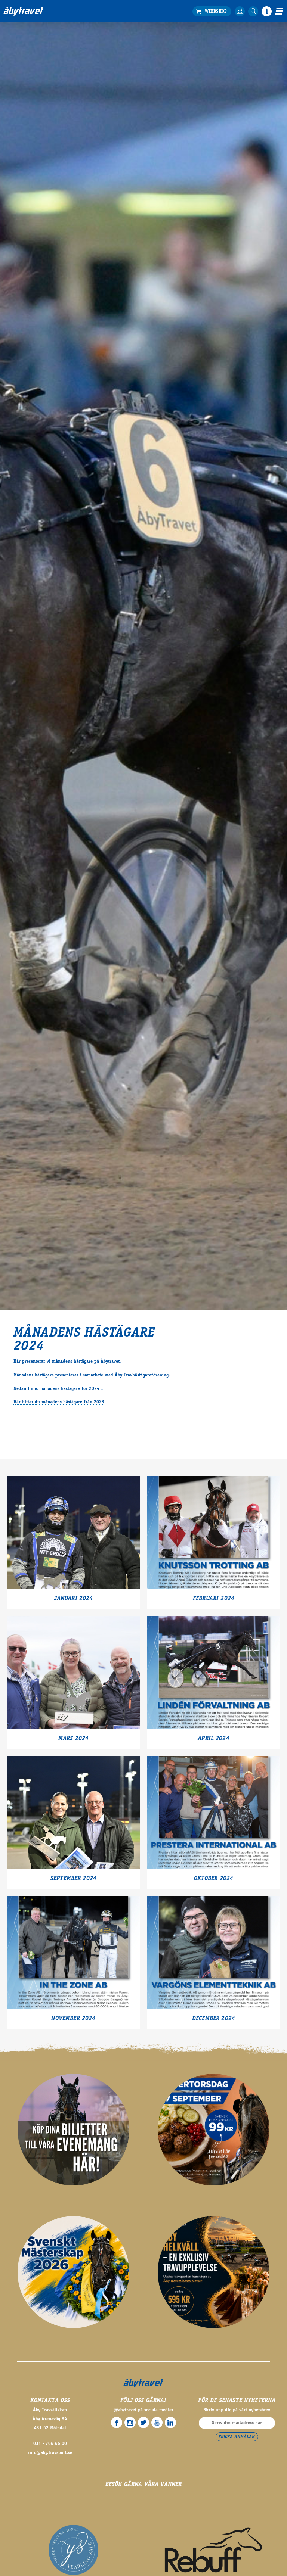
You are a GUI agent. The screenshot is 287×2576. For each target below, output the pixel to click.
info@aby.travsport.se (50, 2453)
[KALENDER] (240, 11)
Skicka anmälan (237, 2437)
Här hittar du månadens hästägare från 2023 (59, 1402)
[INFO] (267, 11)
